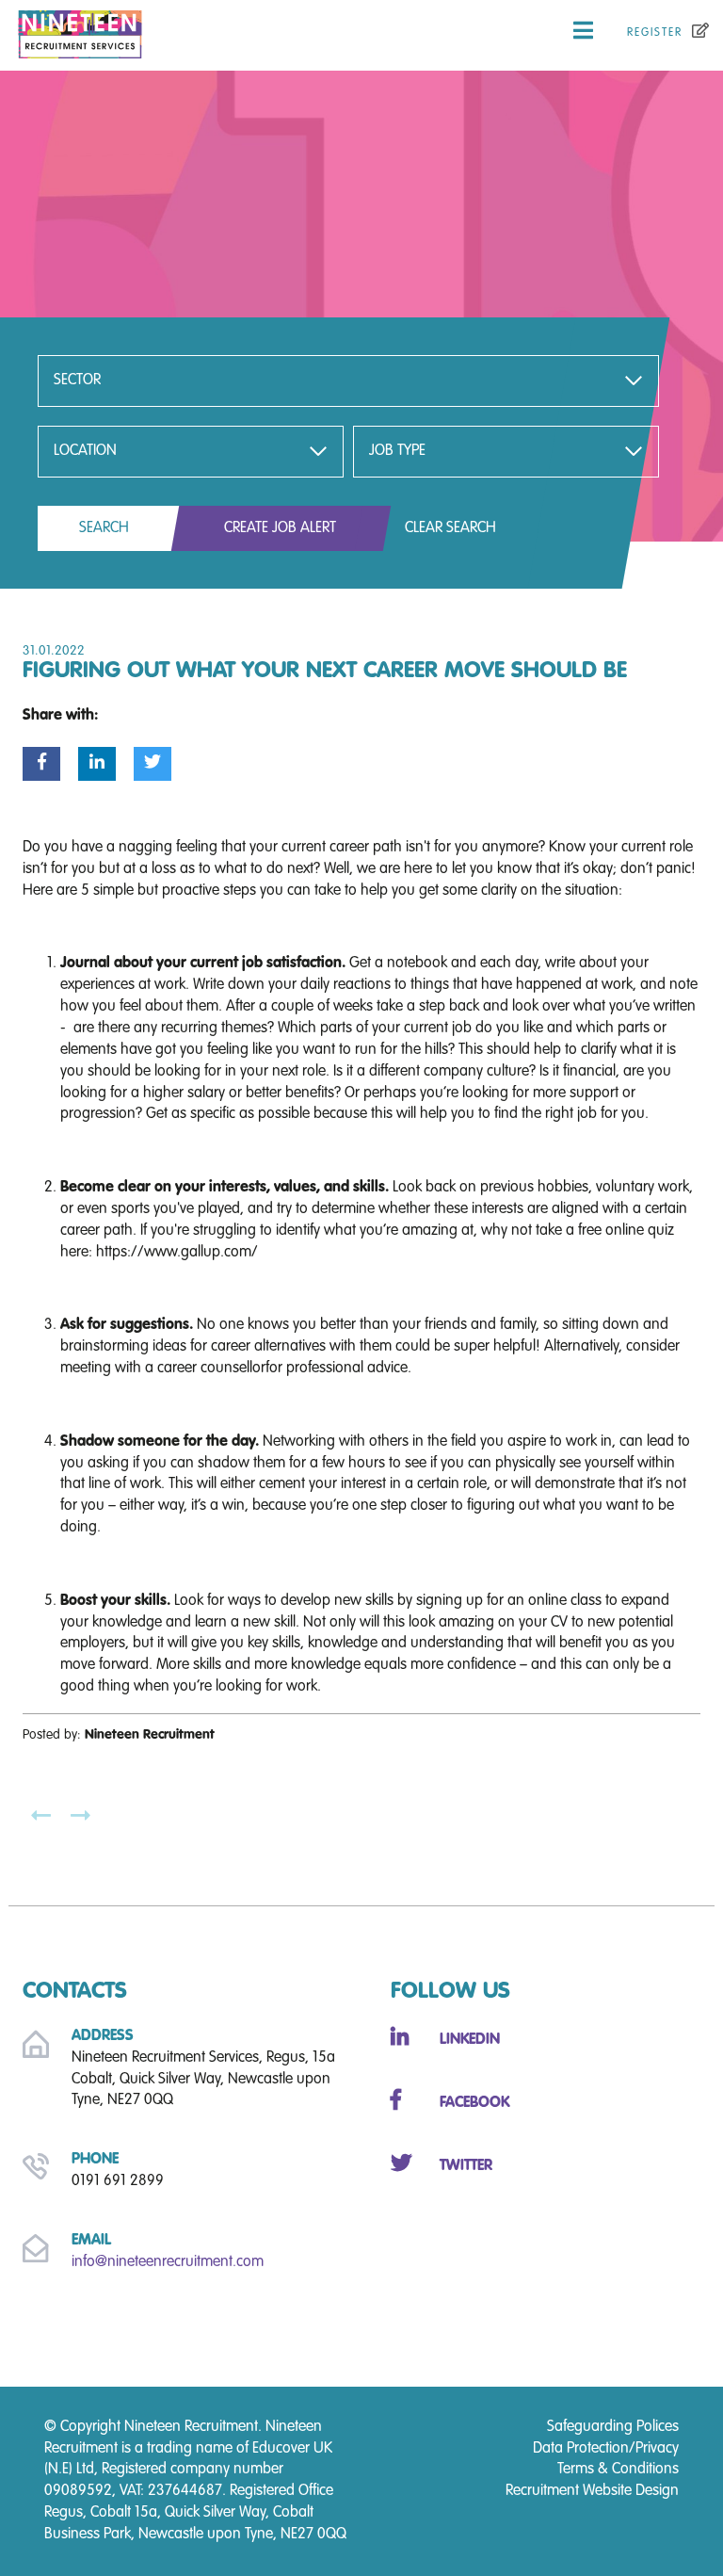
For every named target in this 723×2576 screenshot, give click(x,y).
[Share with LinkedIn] (97, 764)
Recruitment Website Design (592, 2491)
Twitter (466, 2166)
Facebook (474, 2103)
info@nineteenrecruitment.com (168, 2262)
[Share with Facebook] (41, 764)
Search (104, 528)
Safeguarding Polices (613, 2427)
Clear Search (450, 528)
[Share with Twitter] (153, 764)
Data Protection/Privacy (606, 2449)
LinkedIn (470, 2040)
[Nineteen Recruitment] (120, 31)
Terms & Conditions (618, 2470)
